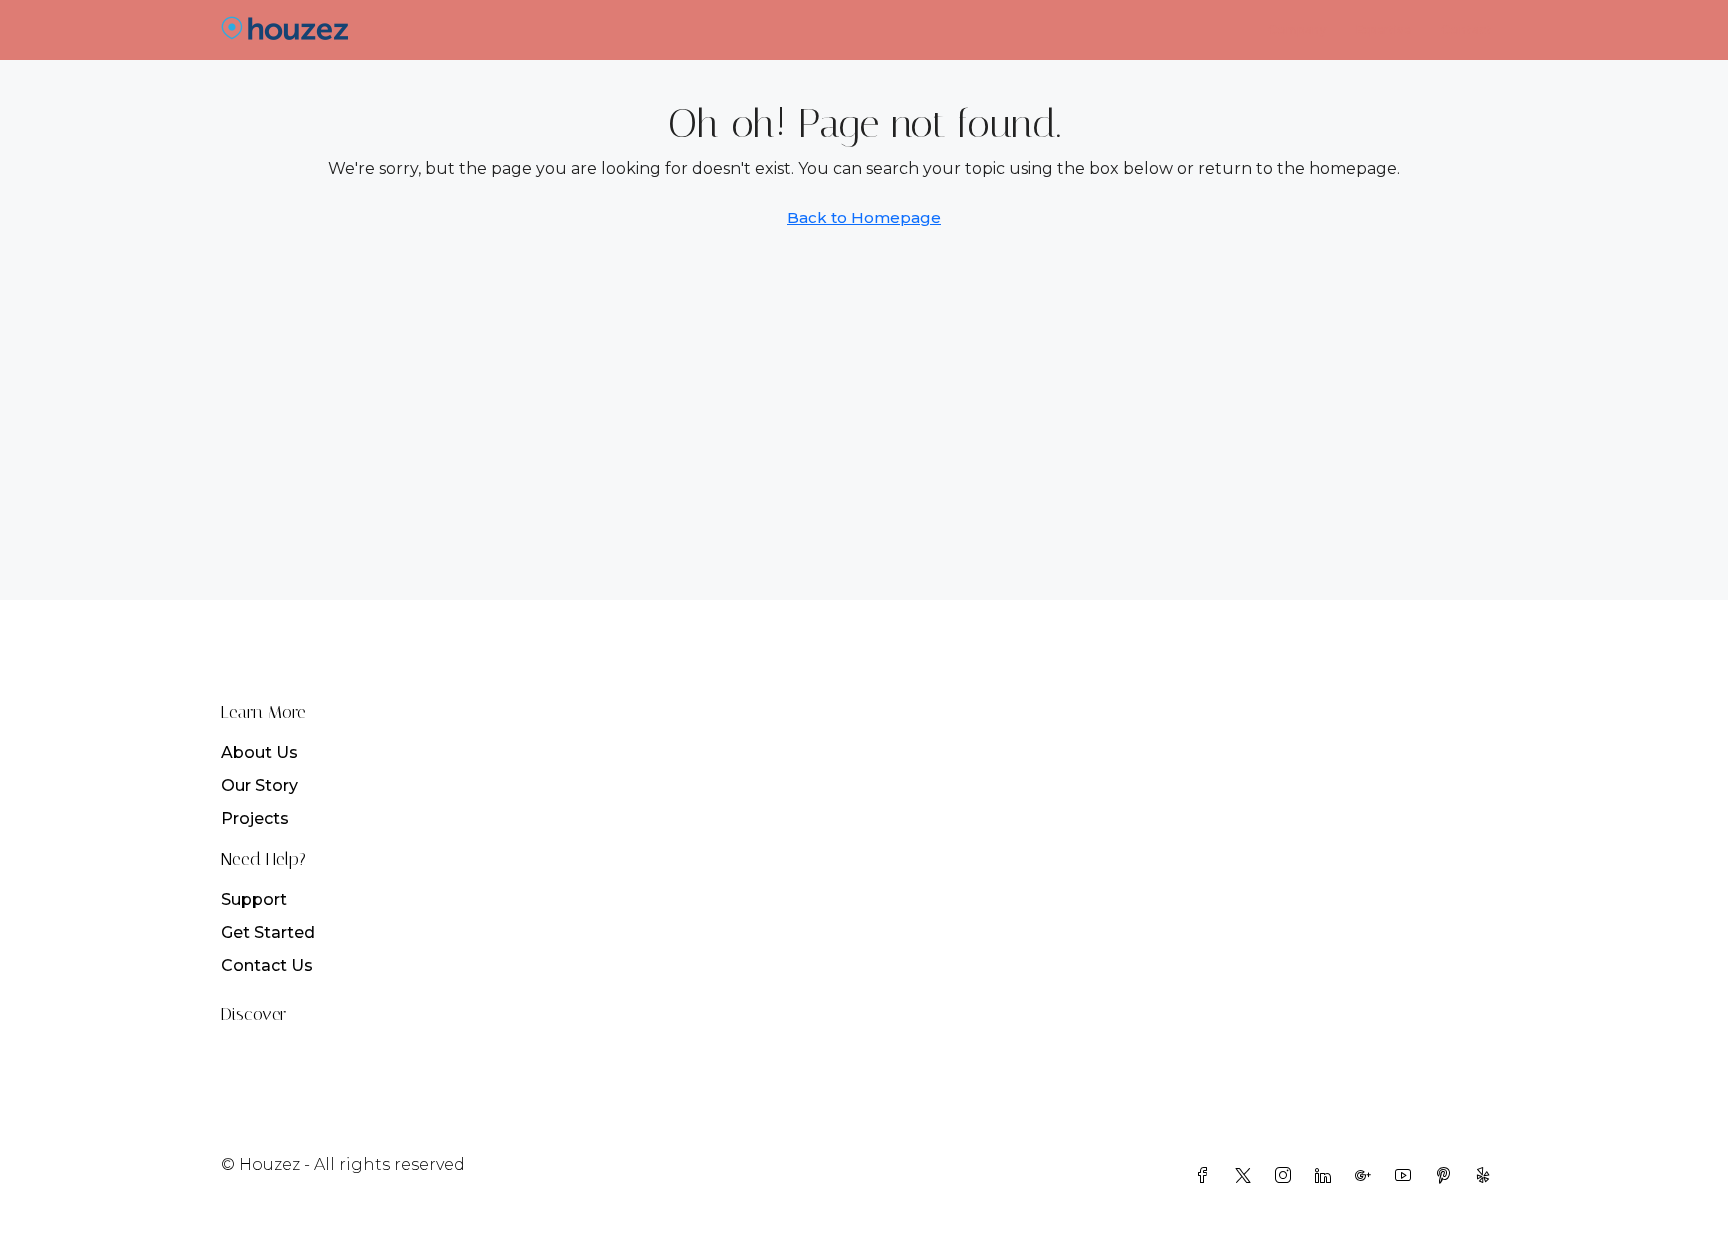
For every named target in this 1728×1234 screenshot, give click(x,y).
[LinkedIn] (1327, 1176)
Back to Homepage (864, 217)
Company (1297, 29)
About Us (259, 752)
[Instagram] (1287, 1176)
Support (254, 899)
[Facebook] (1207, 1176)
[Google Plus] (1367, 1176)
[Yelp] (1487, 1176)
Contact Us (267, 965)
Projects (255, 818)
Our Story (259, 785)
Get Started (268, 932)
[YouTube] (1407, 1176)
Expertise (1383, 29)
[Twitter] (1247, 1176)
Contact (1466, 29)
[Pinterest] (1447, 1176)
